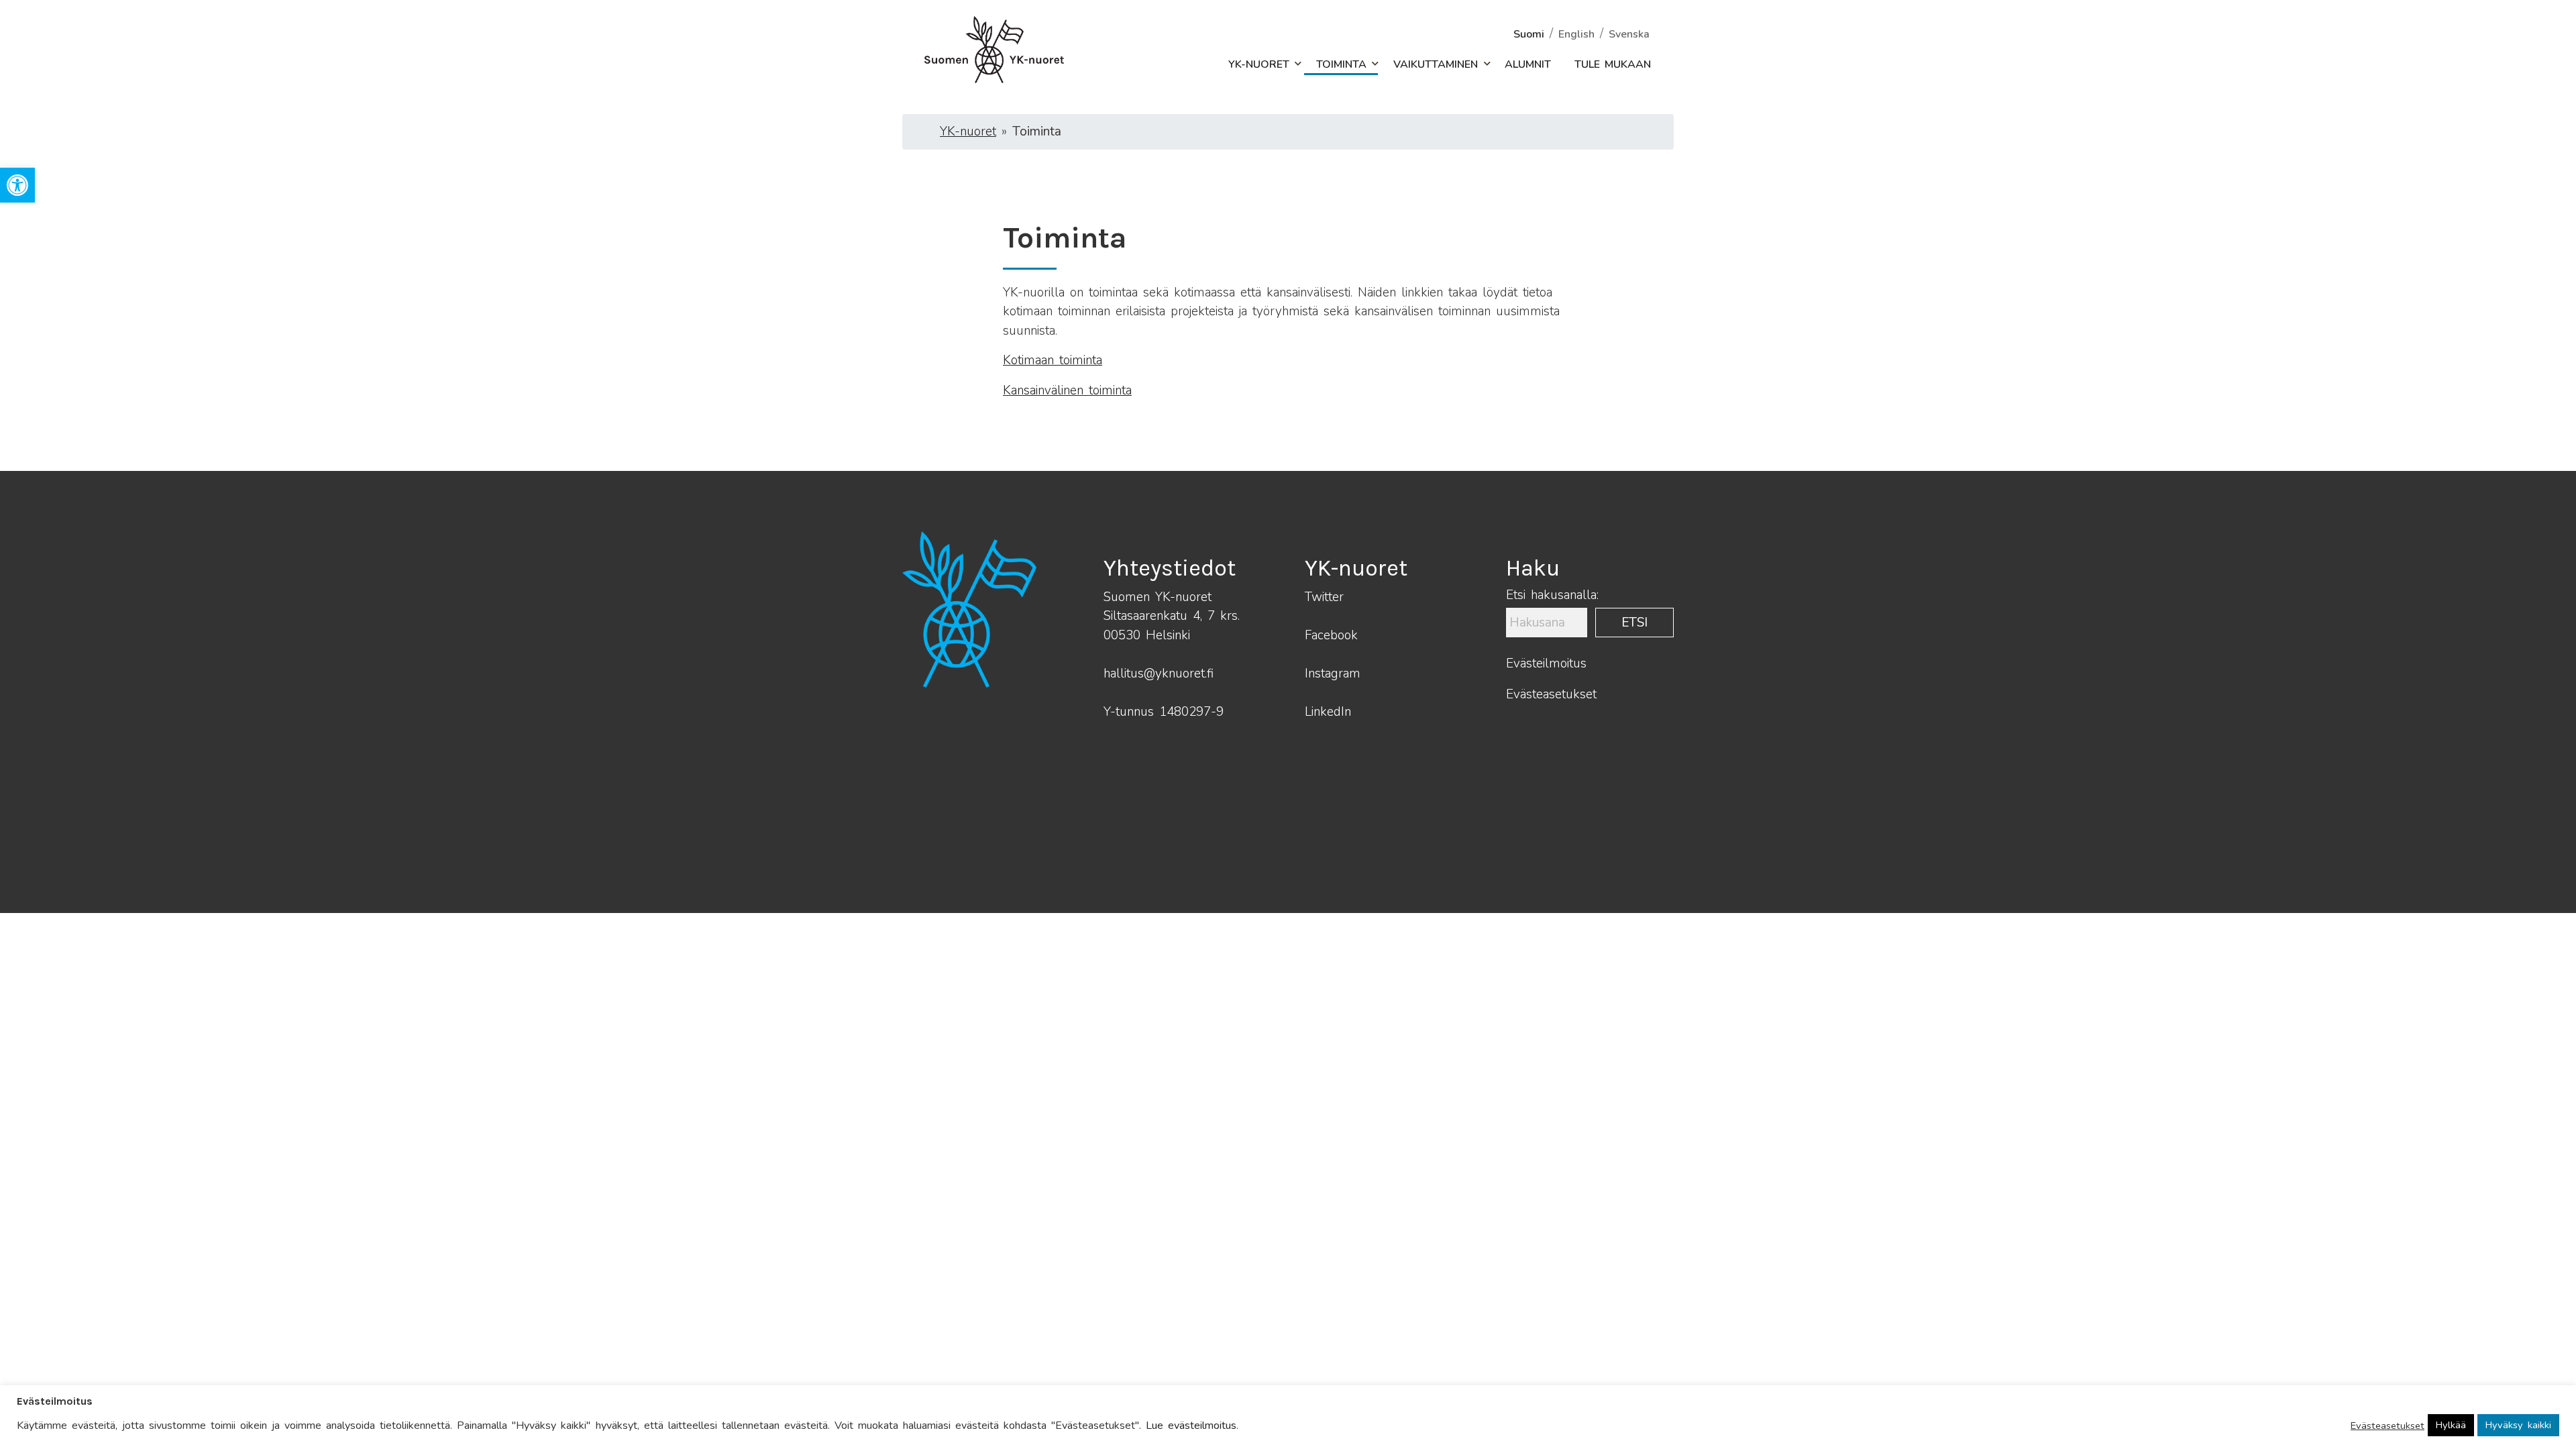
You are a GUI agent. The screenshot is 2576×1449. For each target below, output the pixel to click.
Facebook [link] (1331, 635)
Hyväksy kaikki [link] (2518, 1425)
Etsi (1634, 623)
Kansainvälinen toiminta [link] (1067, 390)
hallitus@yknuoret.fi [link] (1159, 674)
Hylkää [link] (2451, 1425)
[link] (17, 185)
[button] (1291, 64)
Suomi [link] (1529, 34)
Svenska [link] (1629, 34)
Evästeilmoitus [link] (1546, 663)
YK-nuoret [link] (1259, 64)
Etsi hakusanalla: (1552, 595)
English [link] (1576, 34)
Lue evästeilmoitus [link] (1191, 1426)
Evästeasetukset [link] (1551, 694)
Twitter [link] (1324, 597)
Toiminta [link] (1341, 64)
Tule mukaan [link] (1613, 64)
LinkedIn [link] (1328, 712)
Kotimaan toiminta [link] (1053, 360)
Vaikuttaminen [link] (1436, 64)
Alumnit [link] (1528, 64)
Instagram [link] (1333, 674)
